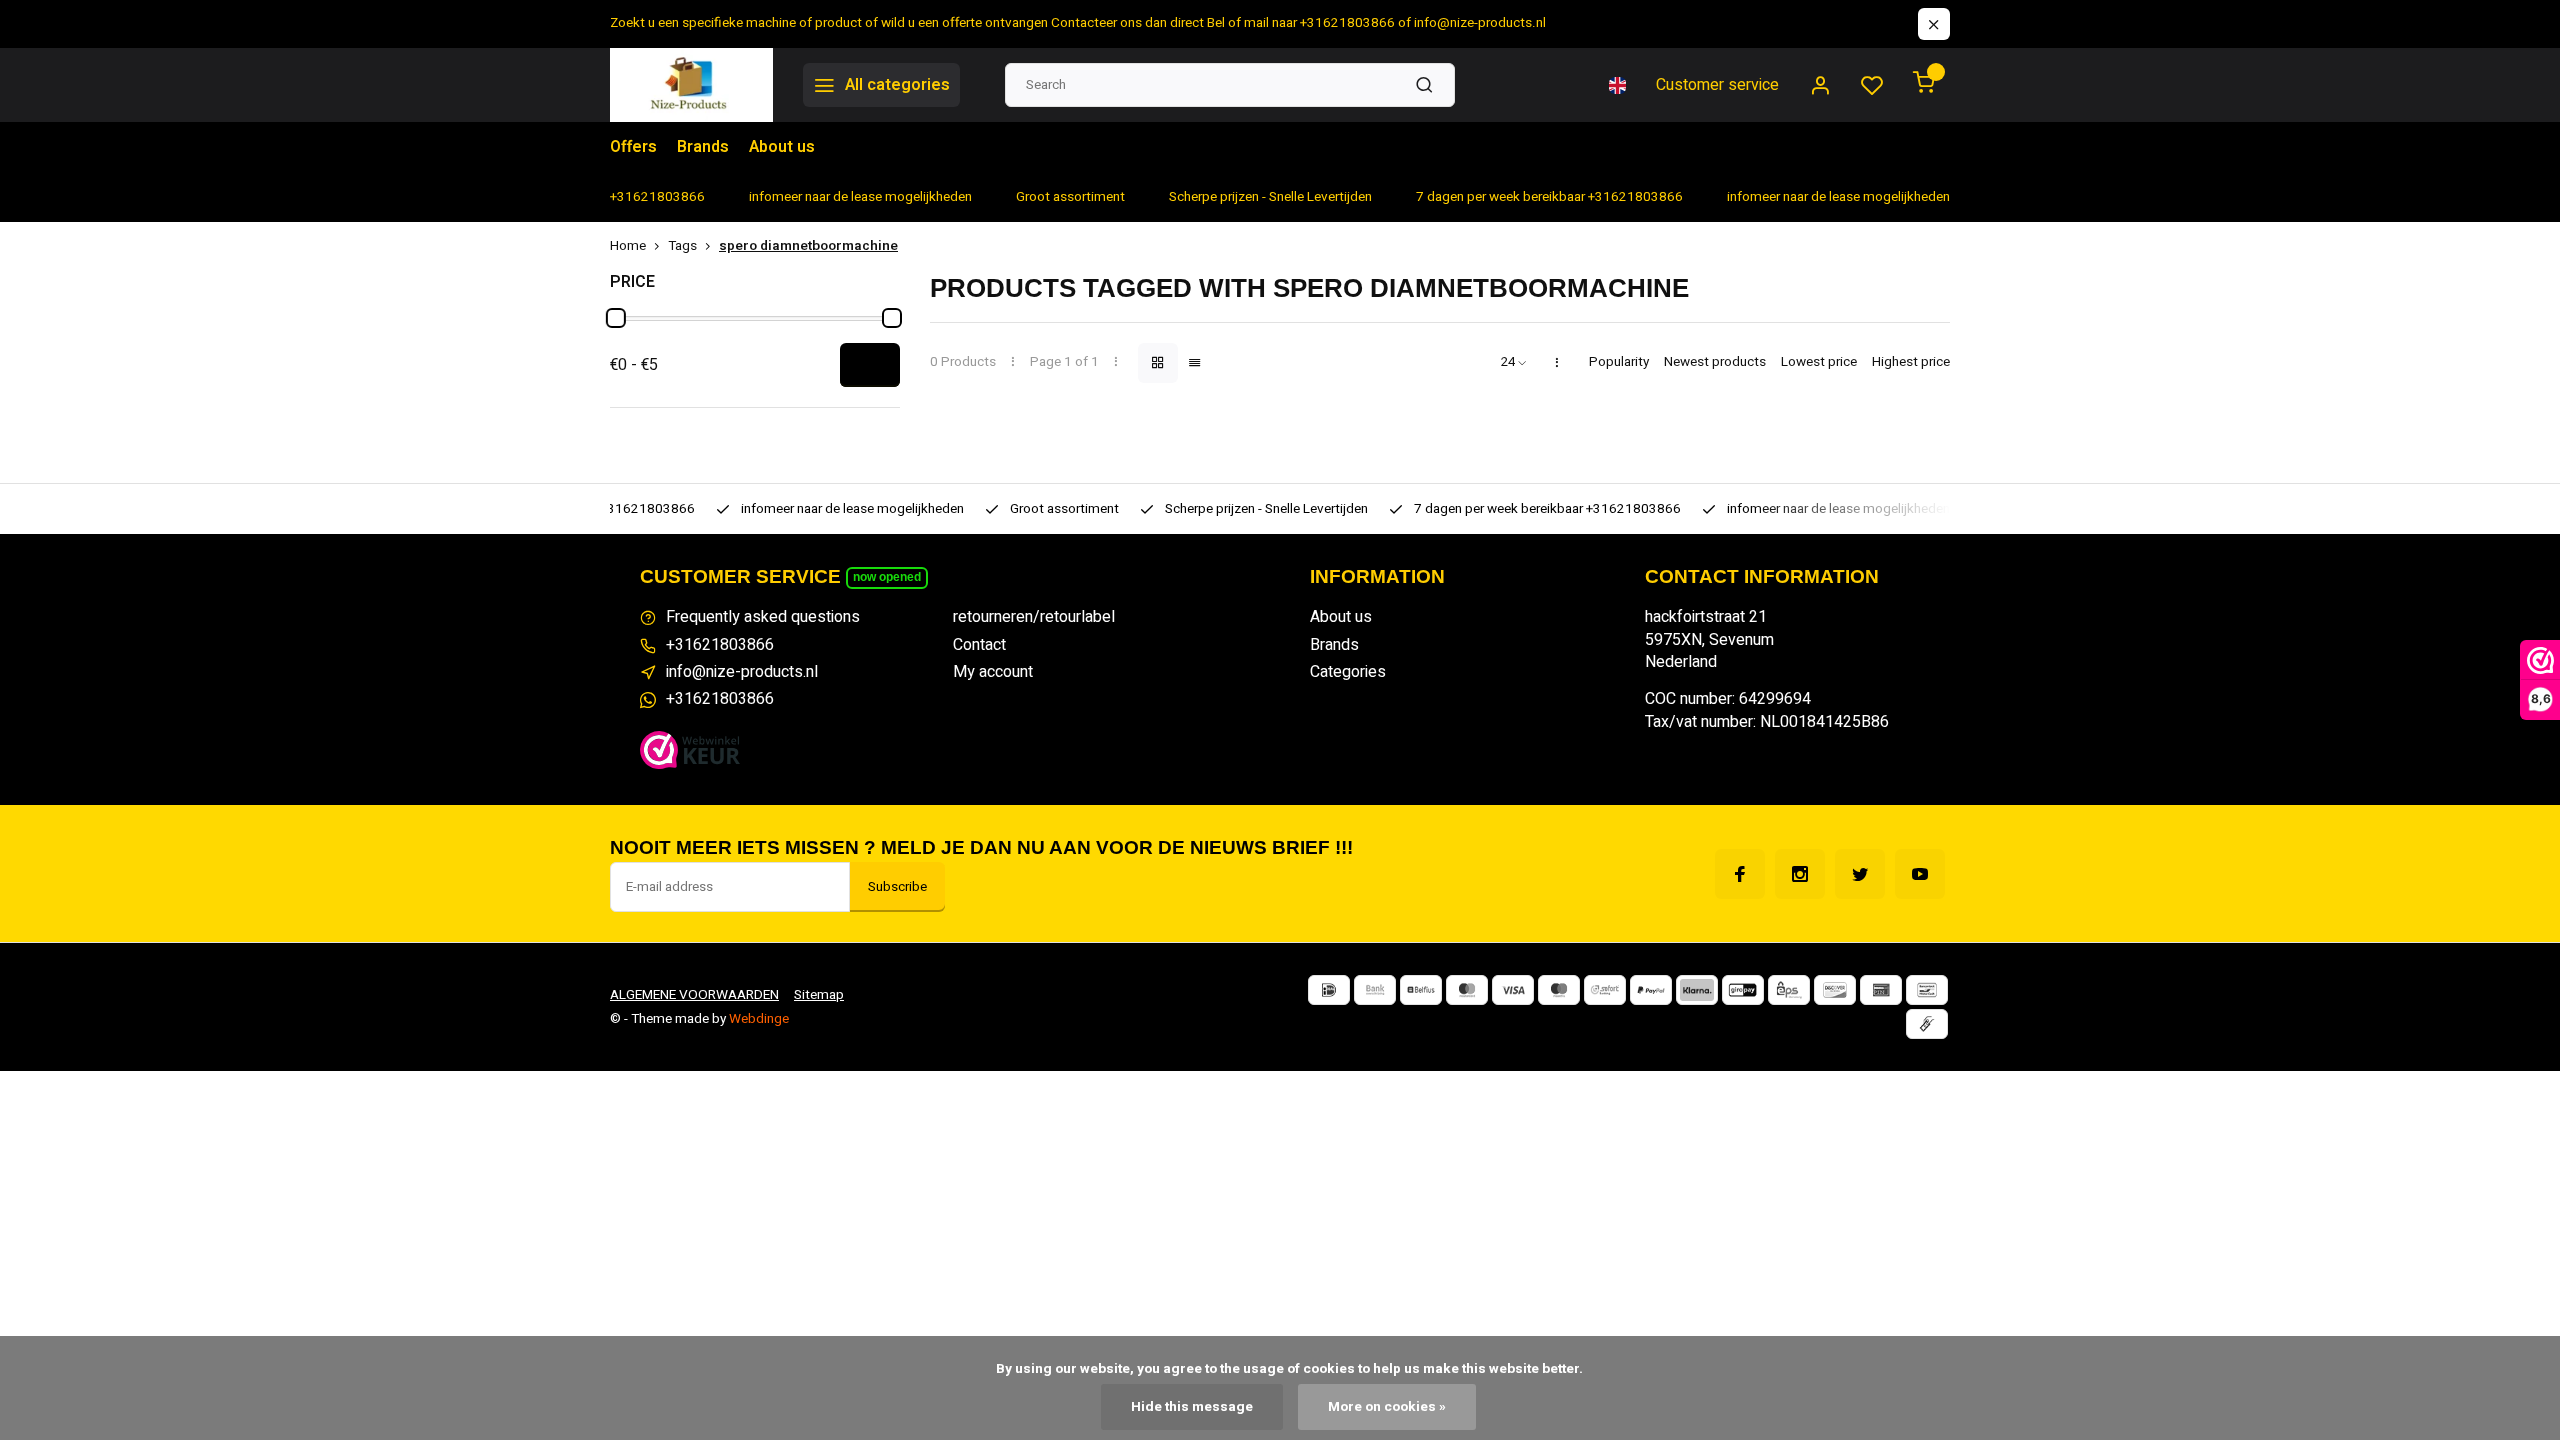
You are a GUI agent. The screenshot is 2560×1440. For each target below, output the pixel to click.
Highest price (1911, 362)
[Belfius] (1421, 990)
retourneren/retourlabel (1034, 617)
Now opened (887, 577)
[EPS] (1789, 990)
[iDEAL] (1329, 990)
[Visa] (1513, 990)
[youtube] (1920, 874)
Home (628, 246)
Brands (703, 147)
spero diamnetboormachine (808, 246)
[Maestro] (1559, 990)
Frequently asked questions (763, 617)
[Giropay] (1743, 990)
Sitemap (819, 995)
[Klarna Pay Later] (1697, 990)
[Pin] (1881, 990)
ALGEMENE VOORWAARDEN (694, 995)
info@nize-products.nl (742, 672)
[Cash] (1927, 1024)
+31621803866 (720, 645)
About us (782, 147)
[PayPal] (1651, 990)
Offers (633, 147)
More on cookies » (1387, 1407)
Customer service (1717, 85)
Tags (682, 246)
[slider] (616, 318)
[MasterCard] (1467, 990)
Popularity (1619, 362)
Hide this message (1192, 1407)
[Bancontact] (1927, 990)
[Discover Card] (1835, 990)
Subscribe (897, 887)
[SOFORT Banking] (1605, 990)
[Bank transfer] (1375, 990)
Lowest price (1819, 362)
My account (993, 672)
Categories (1348, 672)
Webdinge (759, 1019)
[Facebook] (1740, 874)
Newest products (1715, 362)
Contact (979, 645)
